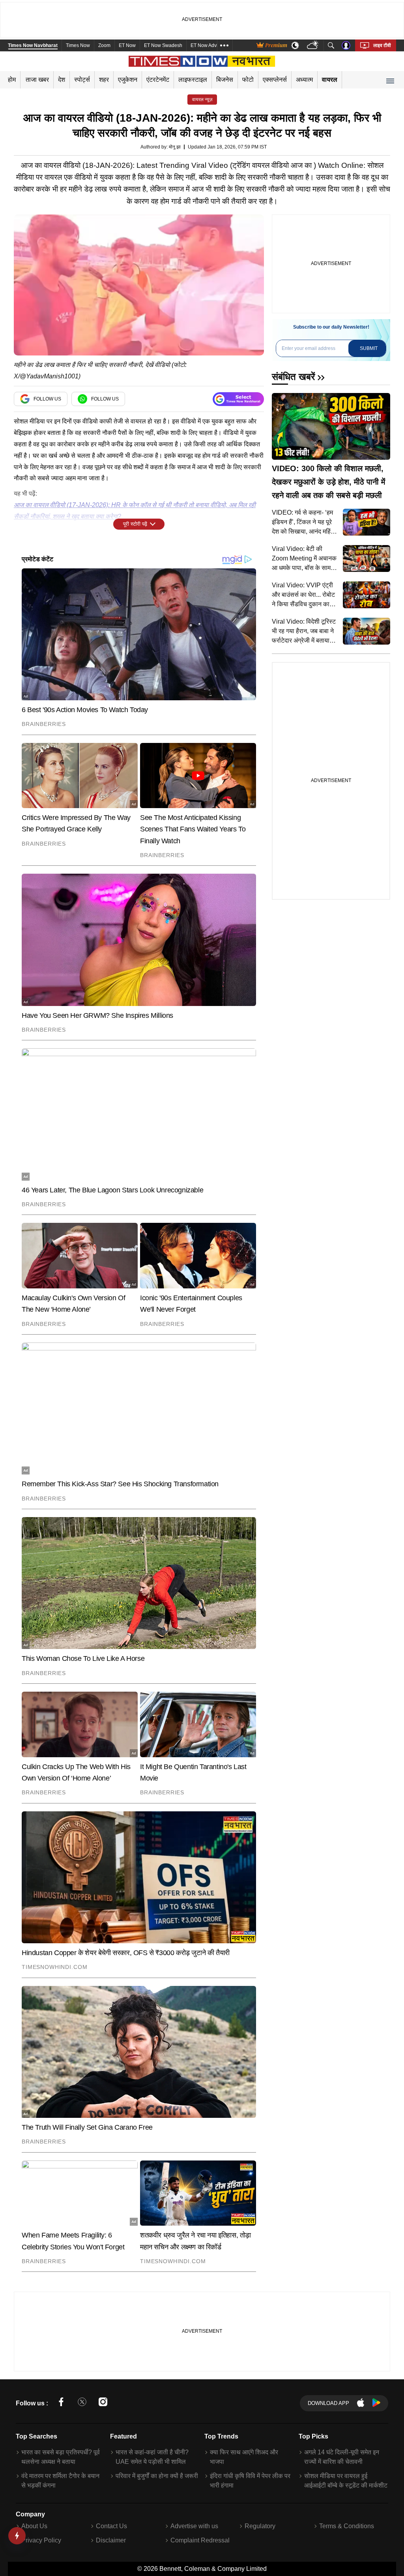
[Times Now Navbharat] (202, 61)
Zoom (104, 45)
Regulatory (260, 2526)
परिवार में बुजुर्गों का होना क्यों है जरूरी (157, 2476)
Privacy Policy (41, 2540)
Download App (328, 2403)
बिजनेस (225, 80)
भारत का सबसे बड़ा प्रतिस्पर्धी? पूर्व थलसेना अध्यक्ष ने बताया (61, 2457)
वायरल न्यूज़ (202, 100)
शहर (104, 80)
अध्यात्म (304, 80)
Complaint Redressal (200, 2540)
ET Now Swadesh (163, 45)
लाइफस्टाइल (193, 80)
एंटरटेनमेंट (158, 80)
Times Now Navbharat (33, 45)
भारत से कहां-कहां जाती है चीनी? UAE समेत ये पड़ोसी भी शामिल (152, 2457)
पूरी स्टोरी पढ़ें (135, 524)
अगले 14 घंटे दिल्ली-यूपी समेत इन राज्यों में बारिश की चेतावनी (342, 2457)
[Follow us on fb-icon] (61, 2403)
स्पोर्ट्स (82, 80)
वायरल (330, 80)
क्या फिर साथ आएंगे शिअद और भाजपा (244, 2457)
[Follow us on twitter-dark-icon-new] (82, 2403)
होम (12, 80)
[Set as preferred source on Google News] (238, 399)
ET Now (127, 45)
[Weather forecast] (313, 46)
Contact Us (111, 2526)
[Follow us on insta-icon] (103, 2403)
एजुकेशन (128, 80)
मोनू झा (175, 147)
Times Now (78, 45)
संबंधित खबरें (293, 377)
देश (62, 80)
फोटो (248, 80)
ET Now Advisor (208, 45)
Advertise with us (194, 2526)
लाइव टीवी (382, 45)
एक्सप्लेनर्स (275, 80)
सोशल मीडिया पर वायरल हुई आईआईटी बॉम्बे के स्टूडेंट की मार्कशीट (346, 2481)
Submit (369, 348)
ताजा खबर (37, 80)
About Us (34, 2526)
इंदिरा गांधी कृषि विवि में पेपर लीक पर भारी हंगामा (250, 2481)
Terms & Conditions (347, 2526)
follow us (47, 399)
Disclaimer (111, 2540)
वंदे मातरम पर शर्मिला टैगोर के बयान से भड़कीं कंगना (60, 2481)
